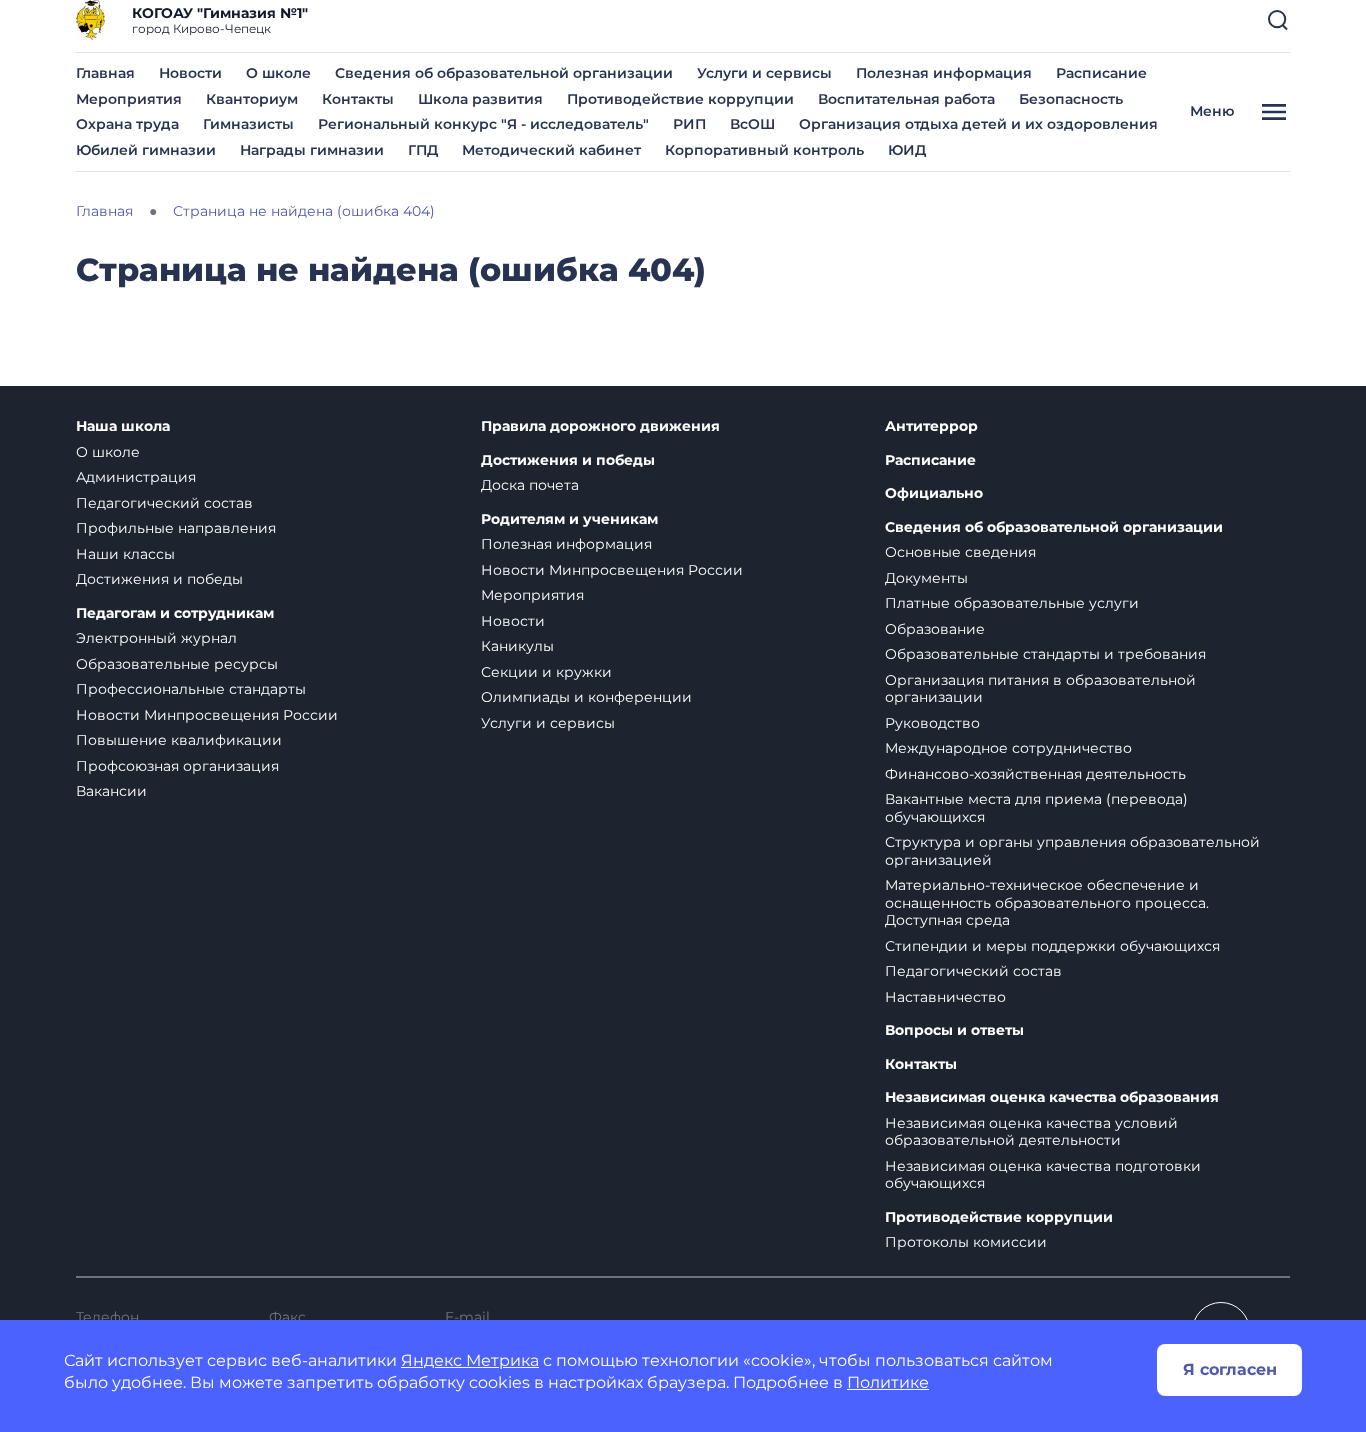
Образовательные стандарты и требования (1045, 654)
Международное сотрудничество (1008, 748)
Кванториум (252, 99)
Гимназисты (248, 124)
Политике (888, 1382)
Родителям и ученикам (569, 519)
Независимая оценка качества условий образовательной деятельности (1031, 1132)
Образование (935, 629)
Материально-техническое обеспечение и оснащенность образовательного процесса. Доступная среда (1047, 902)
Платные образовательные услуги (1012, 603)
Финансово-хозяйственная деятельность (1035, 774)
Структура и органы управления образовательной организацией (1072, 851)
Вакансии (111, 791)
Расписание (1101, 73)
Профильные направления (176, 528)
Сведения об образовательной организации (504, 73)
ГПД (423, 150)
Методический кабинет (551, 150)
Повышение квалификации (179, 740)
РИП (689, 124)
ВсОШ (752, 124)
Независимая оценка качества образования (1052, 1097)
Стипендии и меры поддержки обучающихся (1052, 946)
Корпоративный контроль (764, 150)
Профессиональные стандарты (191, 689)
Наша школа (123, 426)
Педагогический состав (164, 503)
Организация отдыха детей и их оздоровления (978, 124)
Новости (190, 73)
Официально (934, 493)
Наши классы (125, 554)
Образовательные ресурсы (177, 664)
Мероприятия (129, 99)
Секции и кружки (546, 672)
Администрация (136, 477)
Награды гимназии (312, 150)
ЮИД (907, 150)
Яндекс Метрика (470, 1360)
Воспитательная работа (906, 99)
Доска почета (530, 485)
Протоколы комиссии (966, 1242)
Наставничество (945, 997)
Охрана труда (127, 124)
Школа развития (480, 99)
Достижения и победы (159, 579)
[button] (1278, 20)
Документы (926, 578)
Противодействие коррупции (680, 99)
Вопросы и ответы (954, 1030)
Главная (105, 73)
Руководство (932, 723)
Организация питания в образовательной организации (1040, 689)
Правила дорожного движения (600, 426)
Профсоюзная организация (177, 766)
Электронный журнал (156, 638)
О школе (278, 73)
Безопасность (1071, 99)
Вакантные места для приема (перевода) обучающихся (1036, 808)
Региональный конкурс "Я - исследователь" (483, 124)
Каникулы (517, 646)
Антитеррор (931, 426)
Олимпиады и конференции (586, 697)
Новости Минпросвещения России (207, 715)
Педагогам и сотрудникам (175, 613)
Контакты (358, 99)
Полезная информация (944, 73)
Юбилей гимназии (146, 150)
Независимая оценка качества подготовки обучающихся (1043, 1175)
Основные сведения (960, 552)
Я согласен (1230, 1369)
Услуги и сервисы (764, 73)
